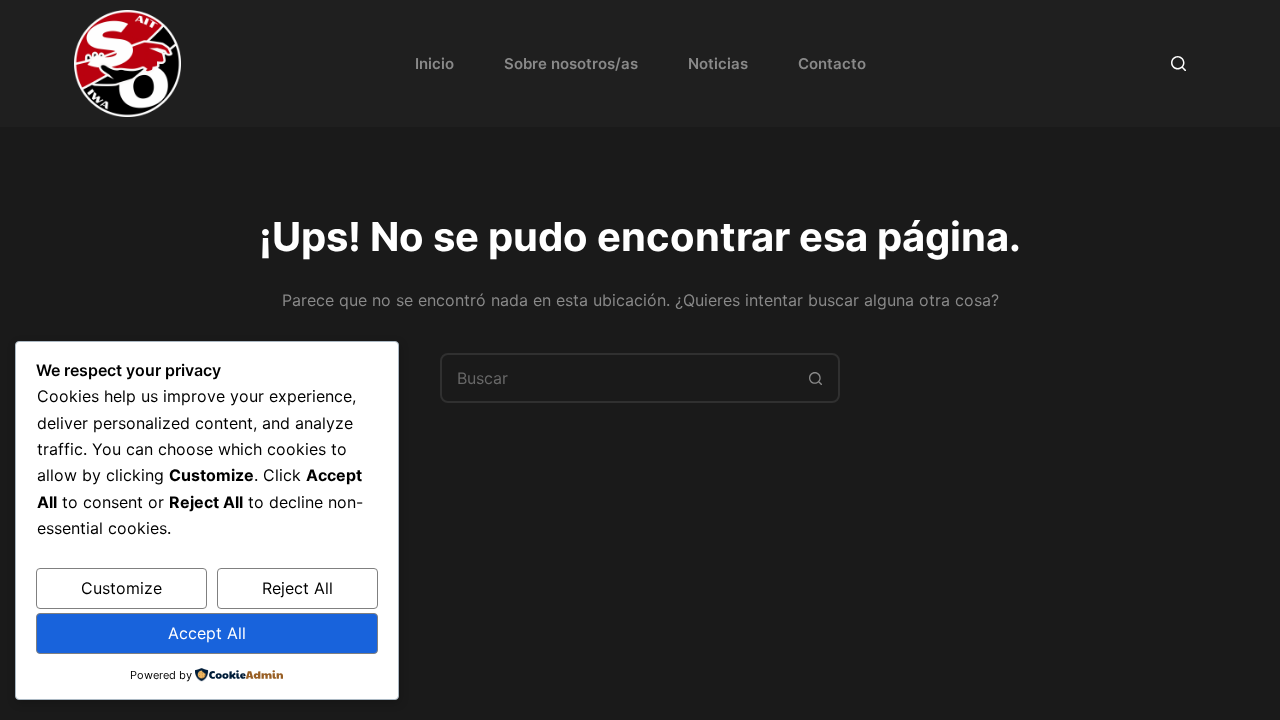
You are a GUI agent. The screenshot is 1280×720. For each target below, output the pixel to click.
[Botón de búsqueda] (815, 378)
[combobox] (617, 378)
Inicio (434, 63)
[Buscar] (1178, 63)
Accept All (207, 633)
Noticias (718, 63)
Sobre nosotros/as (571, 63)
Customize (121, 588)
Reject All (297, 588)
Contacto (832, 63)
